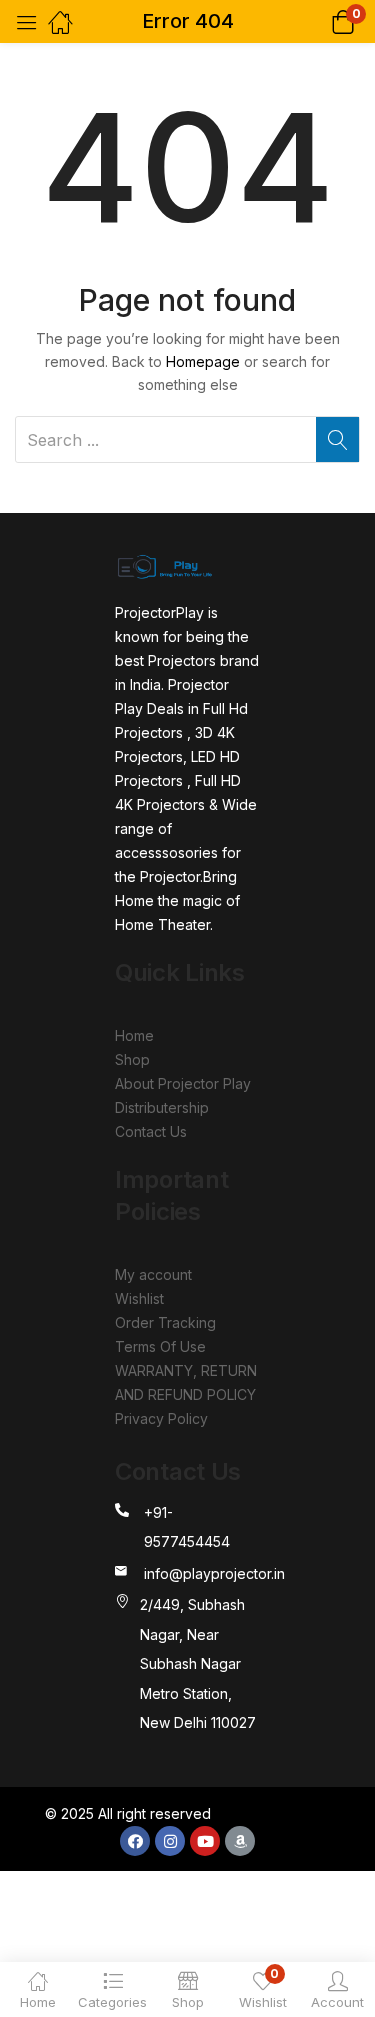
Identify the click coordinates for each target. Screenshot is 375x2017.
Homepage (203, 361)
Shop (132, 1059)
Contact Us (151, 1131)
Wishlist (139, 1298)
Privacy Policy (161, 1418)
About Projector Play (183, 1083)
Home (134, 1035)
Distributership (162, 1107)
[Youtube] (205, 1841)
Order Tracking (165, 1322)
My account (153, 1274)
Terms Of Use (160, 1346)
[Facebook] (135, 1841)
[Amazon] (240, 1841)
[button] (317, 21)
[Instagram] (170, 1841)
